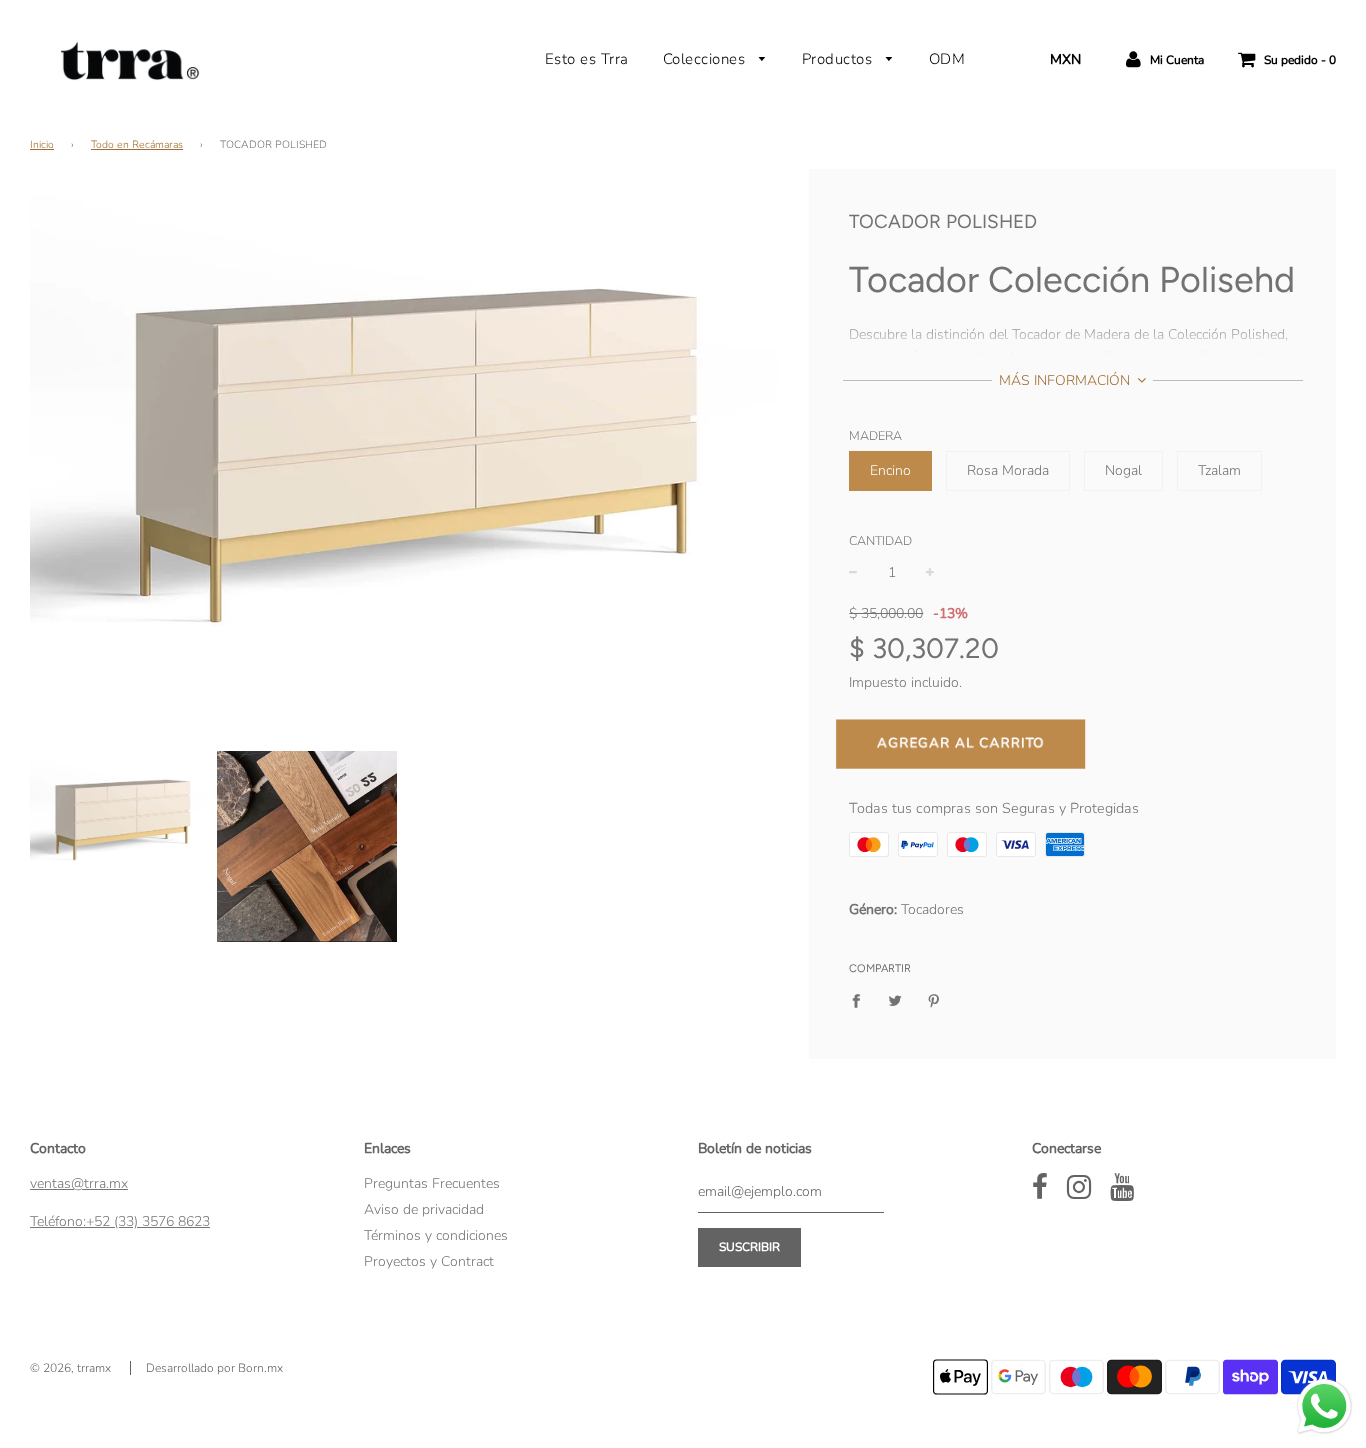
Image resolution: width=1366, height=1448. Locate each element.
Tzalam (1219, 470)
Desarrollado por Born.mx (214, 1368)
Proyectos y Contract (429, 1261)
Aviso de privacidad (424, 1209)
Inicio (42, 144)
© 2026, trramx (70, 1368)
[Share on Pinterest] (934, 1000)
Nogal (1123, 470)
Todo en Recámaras (137, 144)
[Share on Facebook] (861, 1000)
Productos (839, 59)
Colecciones (706, 59)
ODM (947, 59)
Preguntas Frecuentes (432, 1183)
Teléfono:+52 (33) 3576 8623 (120, 1221)
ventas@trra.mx (79, 1183)
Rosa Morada (1008, 470)
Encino (890, 470)
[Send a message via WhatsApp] (1324, 1406)
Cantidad (880, 540)
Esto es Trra (587, 59)
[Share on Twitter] (895, 1000)
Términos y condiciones (436, 1235)
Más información (1066, 380)
